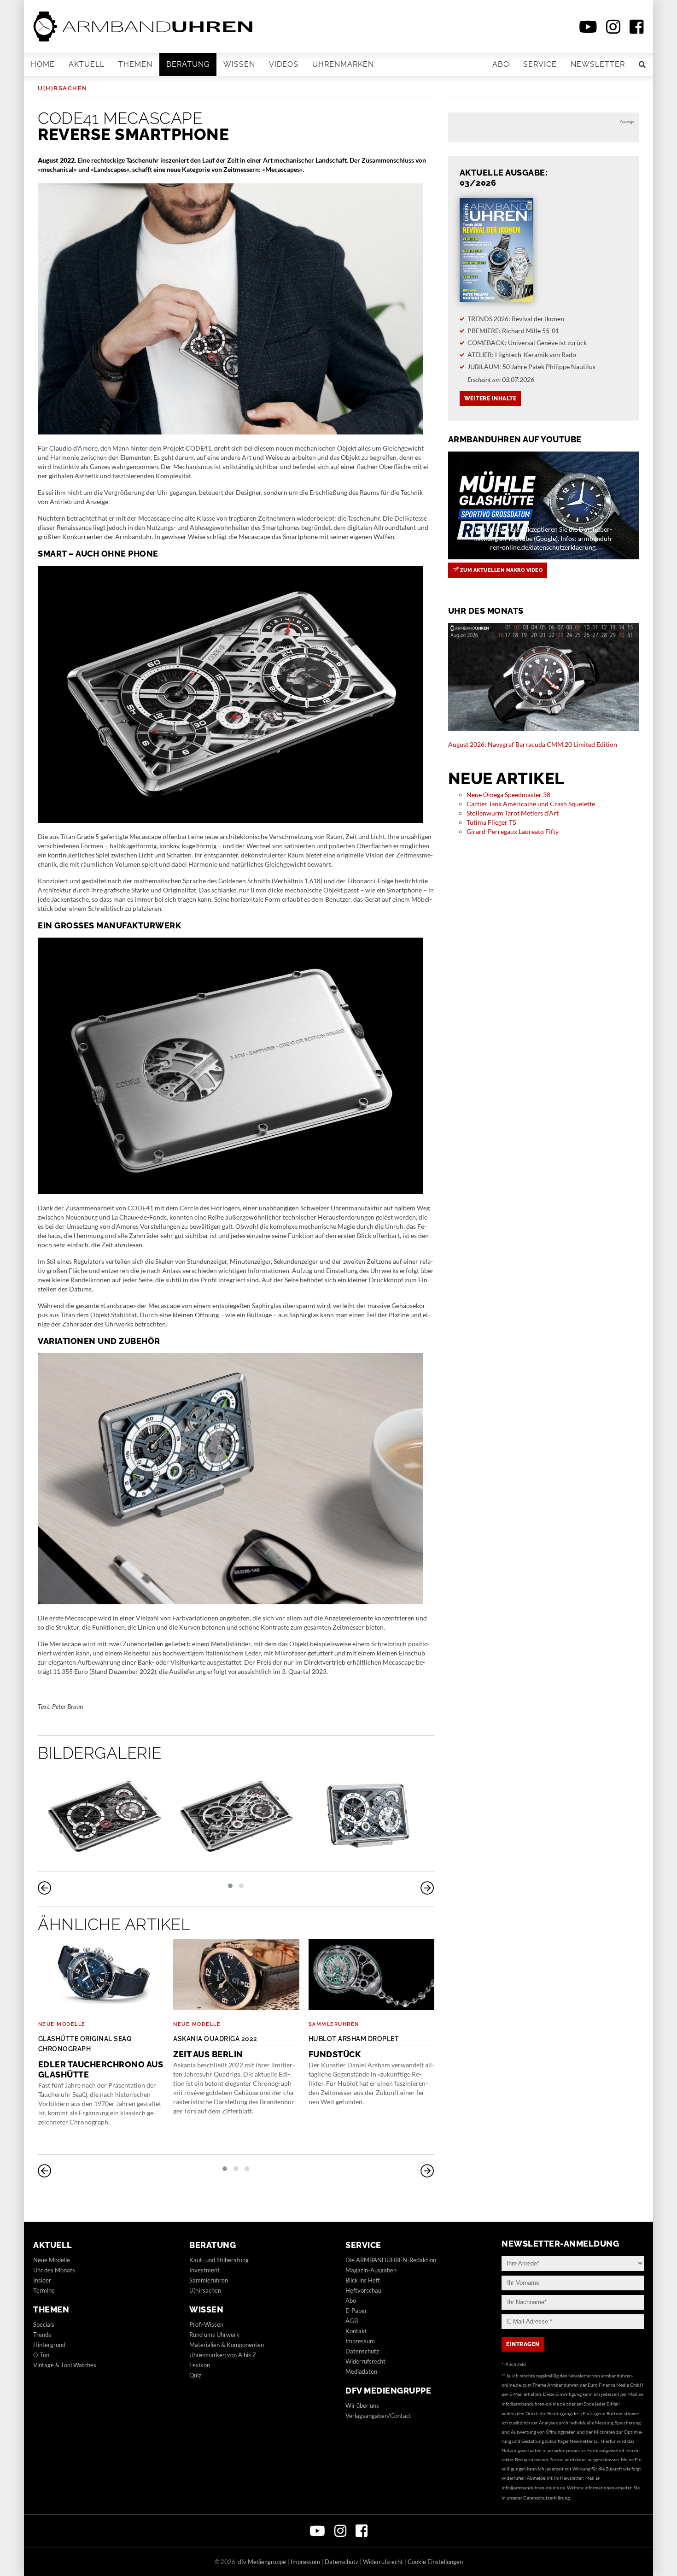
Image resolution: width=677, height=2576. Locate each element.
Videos (284, 64)
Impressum (360, 2341)
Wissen (239, 64)
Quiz (195, 2375)
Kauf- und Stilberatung (219, 2260)
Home (43, 64)
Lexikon (200, 2365)
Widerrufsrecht (365, 2361)
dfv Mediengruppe (388, 2391)
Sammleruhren (334, 2024)
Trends (42, 2335)
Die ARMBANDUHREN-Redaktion (391, 2260)
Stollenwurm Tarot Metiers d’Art (513, 813)
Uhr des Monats (54, 2270)
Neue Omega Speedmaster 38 (508, 795)
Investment (204, 2270)
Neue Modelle (62, 2024)
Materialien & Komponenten (227, 2345)
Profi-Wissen (206, 2324)
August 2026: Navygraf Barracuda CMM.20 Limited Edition (533, 744)
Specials (44, 2324)
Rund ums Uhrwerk (214, 2335)
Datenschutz (362, 2351)
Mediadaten (361, 2371)
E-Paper (356, 2311)
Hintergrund (49, 2345)
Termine (44, 2290)
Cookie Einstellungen (435, 2562)
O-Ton (41, 2355)
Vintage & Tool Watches (65, 2365)
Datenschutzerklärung (546, 2498)
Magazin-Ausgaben (371, 2270)
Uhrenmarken (343, 64)
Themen (135, 64)
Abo (501, 64)
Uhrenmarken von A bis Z (223, 2355)
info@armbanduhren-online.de (533, 2404)
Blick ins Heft (363, 2280)
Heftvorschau (363, 2290)
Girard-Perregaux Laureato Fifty (513, 831)
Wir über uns (362, 2406)
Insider (42, 2280)
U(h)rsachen (63, 88)
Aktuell (87, 64)
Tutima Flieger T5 (491, 822)
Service (540, 64)
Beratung (188, 64)
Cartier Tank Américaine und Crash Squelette (531, 804)
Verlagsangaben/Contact (378, 2416)
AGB (352, 2321)
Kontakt (356, 2331)
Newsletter (598, 64)
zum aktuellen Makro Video (500, 570)
